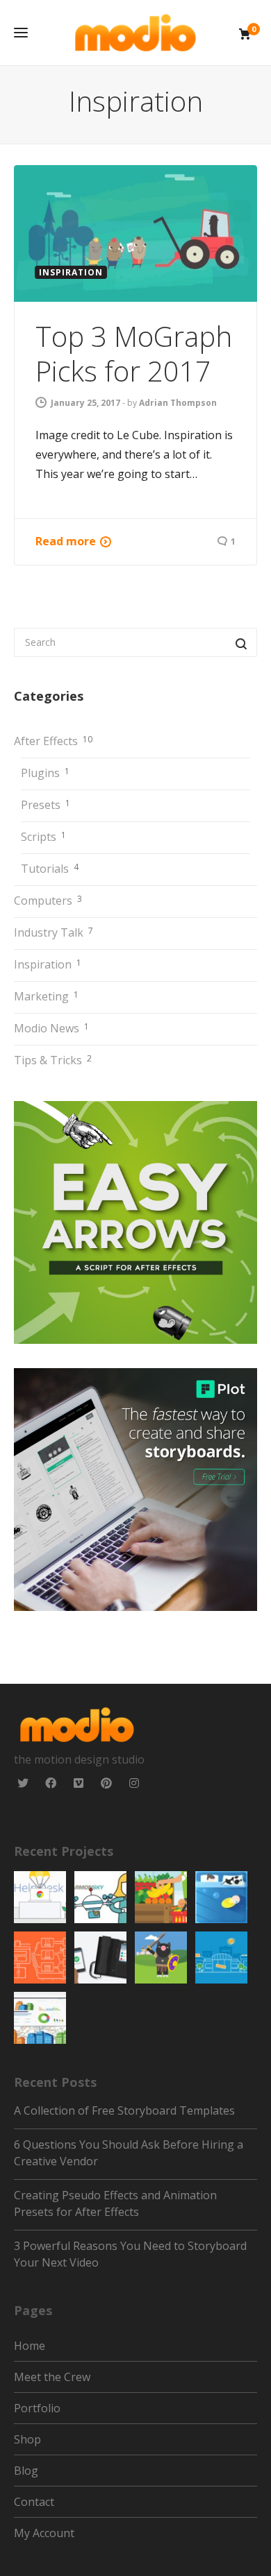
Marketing (46, 996)
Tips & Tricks (53, 1060)
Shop (27, 2439)
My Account (44, 2533)
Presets (46, 805)
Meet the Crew (52, 2377)
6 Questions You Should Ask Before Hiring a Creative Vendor (129, 2153)
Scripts (43, 837)
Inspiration (48, 964)
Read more (66, 541)
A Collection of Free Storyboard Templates (124, 2110)
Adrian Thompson (178, 403)
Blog (26, 2471)
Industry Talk (54, 932)
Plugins (45, 773)
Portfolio (37, 2408)
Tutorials (50, 869)
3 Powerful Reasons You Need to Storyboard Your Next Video (130, 2254)
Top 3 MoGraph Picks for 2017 (134, 353)
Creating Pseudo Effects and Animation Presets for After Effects (115, 2203)
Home (30, 2346)
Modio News (51, 1028)
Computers (48, 901)
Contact (34, 2502)
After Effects (53, 741)
